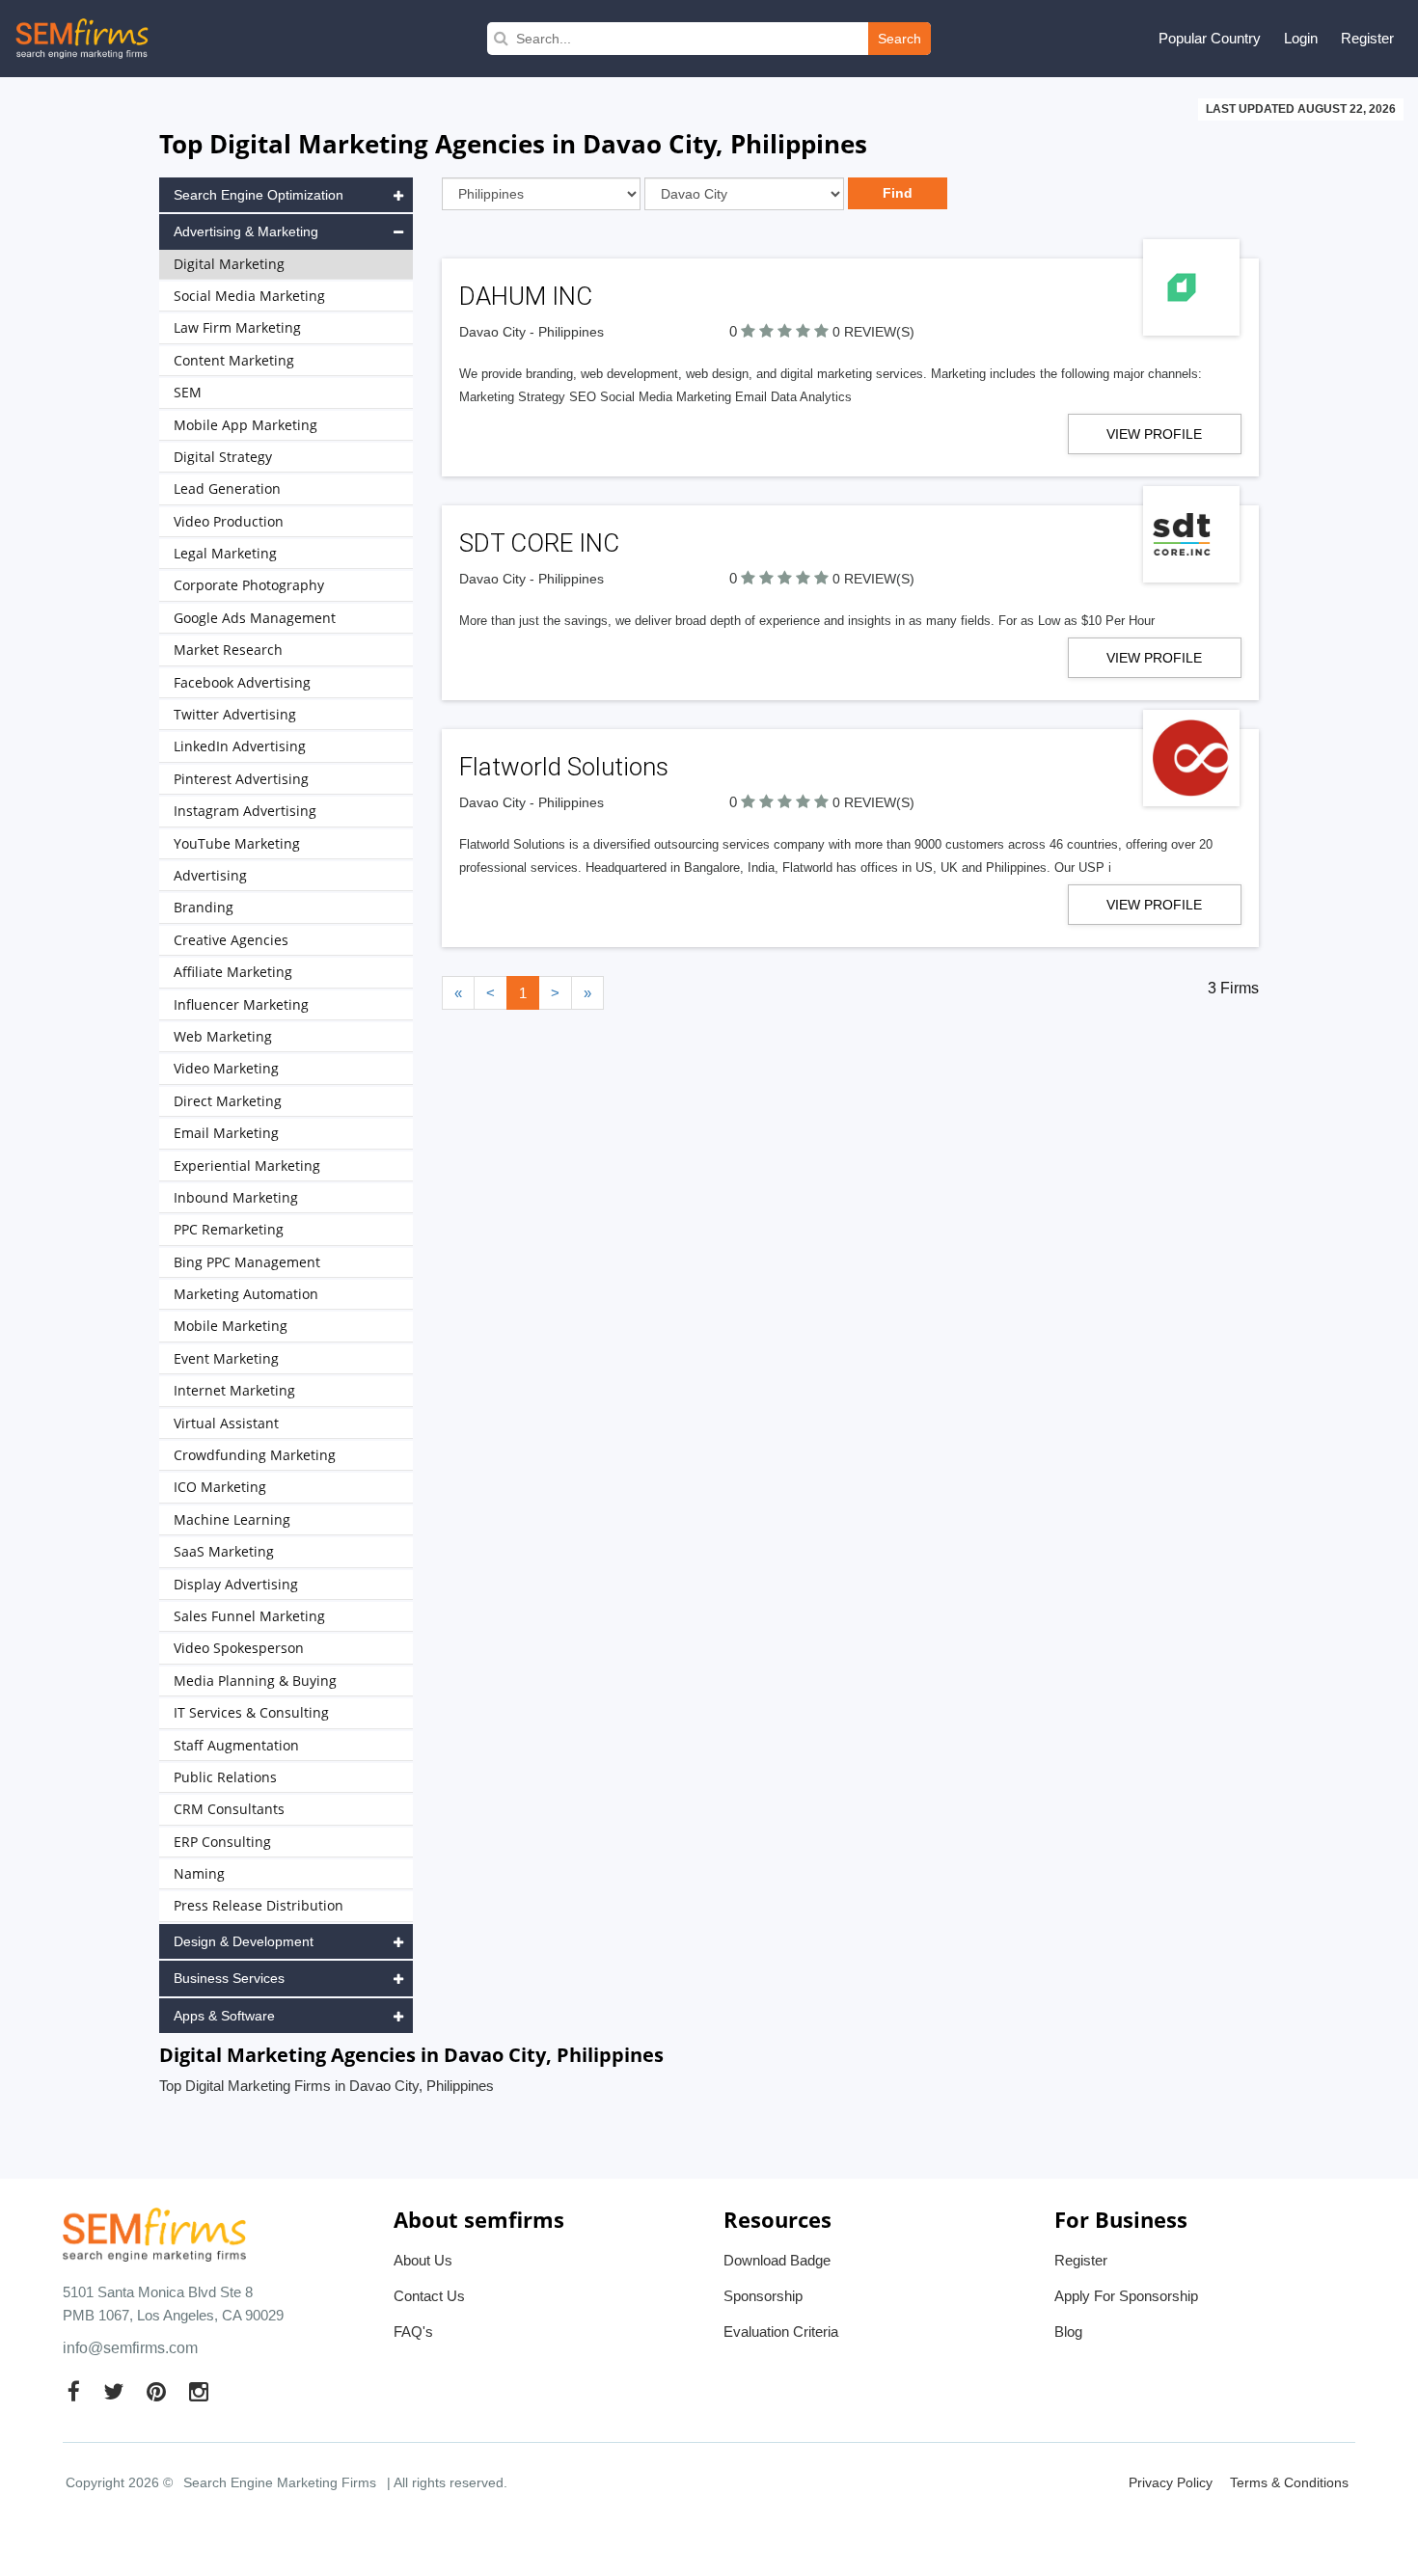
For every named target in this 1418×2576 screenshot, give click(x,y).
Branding (204, 907)
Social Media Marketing (249, 296)
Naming (199, 1873)
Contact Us (429, 2296)
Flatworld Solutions (564, 767)
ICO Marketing (220, 1487)
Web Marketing (223, 1036)
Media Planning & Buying (255, 1681)
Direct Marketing (228, 1101)
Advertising (210, 875)
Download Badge (777, 2260)
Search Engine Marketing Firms (280, 2482)
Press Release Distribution (259, 1905)
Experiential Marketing (247, 1166)
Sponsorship (763, 2296)
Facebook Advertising (242, 682)
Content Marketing (234, 360)
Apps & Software (224, 2016)
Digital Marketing (229, 264)
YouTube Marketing (237, 843)
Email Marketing (226, 1133)
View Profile (1154, 434)
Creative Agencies (231, 940)
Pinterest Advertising (241, 779)
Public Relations (225, 1777)
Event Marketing (226, 1358)
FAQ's (413, 2332)
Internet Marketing (234, 1390)
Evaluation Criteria (781, 2332)
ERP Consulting (222, 1842)
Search (900, 39)
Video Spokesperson (239, 1648)
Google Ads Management (255, 618)
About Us (423, 2260)
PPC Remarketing (229, 1229)
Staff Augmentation (236, 1745)
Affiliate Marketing (233, 972)
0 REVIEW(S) (873, 332)
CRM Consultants (229, 1809)
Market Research (228, 650)
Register (1367, 38)
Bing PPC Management (247, 1262)
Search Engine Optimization (259, 195)
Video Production (229, 521)
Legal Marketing (225, 553)
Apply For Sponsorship (1126, 2296)
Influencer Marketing (241, 1004)
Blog (1068, 2332)
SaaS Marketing (224, 1551)
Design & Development (244, 1941)
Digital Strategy (223, 457)
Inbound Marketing (236, 1197)
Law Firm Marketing (237, 327)
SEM (188, 392)
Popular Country (1210, 38)
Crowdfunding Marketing (255, 1455)
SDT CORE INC (539, 543)
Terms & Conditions (1289, 2482)
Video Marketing (226, 1068)
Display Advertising (236, 1584)
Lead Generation (227, 488)
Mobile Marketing (231, 1326)
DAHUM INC (526, 296)
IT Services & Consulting (251, 1712)
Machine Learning (232, 1519)
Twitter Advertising (235, 714)
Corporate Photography (249, 585)
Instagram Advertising (245, 811)
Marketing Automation (246, 1294)
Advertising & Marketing (246, 231)
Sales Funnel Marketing (249, 1616)
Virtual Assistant (226, 1423)
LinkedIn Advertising (240, 746)
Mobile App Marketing (245, 425)
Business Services (229, 1978)
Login (1301, 38)
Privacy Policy (1171, 2482)
